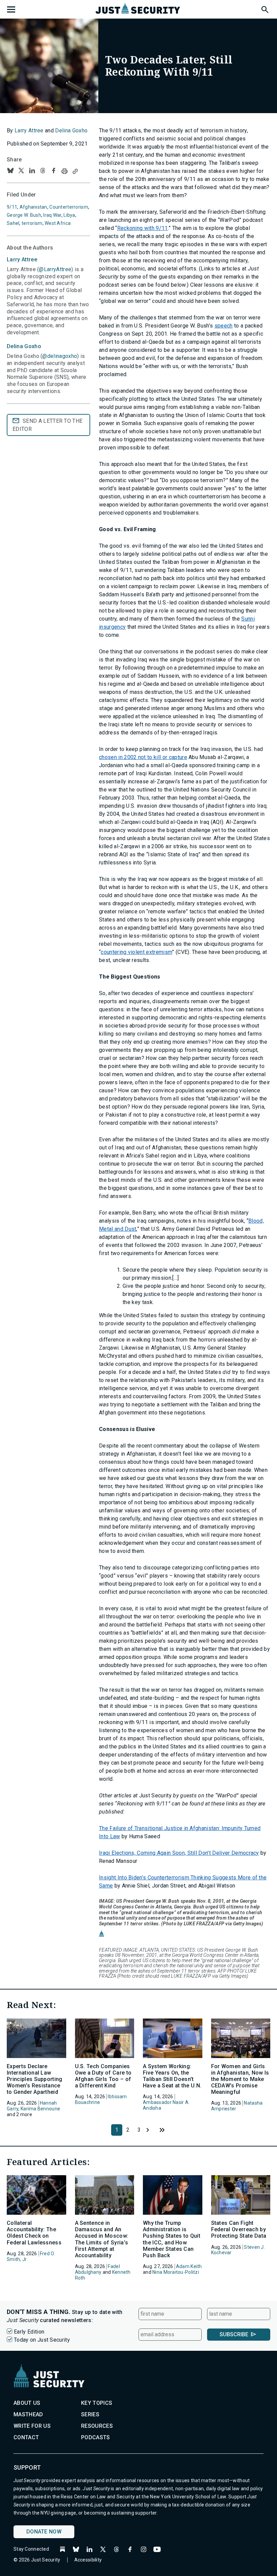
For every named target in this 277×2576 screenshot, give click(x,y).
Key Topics (97, 2403)
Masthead (28, 2414)
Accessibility (88, 2560)
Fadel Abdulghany (97, 2269)
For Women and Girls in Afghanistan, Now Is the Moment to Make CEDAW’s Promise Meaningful (240, 2079)
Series (90, 2414)
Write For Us (32, 2426)
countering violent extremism (136, 952)
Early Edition (29, 2332)
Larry (22, 259)
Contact (26, 2437)
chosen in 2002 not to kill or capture (143, 757)
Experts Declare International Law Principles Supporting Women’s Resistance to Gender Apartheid (35, 2079)
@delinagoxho (60, 356)
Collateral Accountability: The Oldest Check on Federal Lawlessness (34, 2233)
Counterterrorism (69, 207)
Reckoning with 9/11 (143, 228)
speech (224, 326)
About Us (27, 2403)
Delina (24, 346)
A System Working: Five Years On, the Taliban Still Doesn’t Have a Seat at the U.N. (172, 2076)
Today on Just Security (42, 2340)
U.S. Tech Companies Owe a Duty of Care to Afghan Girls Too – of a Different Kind (103, 2076)
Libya (69, 215)
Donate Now (44, 2532)
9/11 (12, 207)
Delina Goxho (71, 131)
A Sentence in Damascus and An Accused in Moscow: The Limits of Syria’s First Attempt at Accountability (102, 2239)
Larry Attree (29, 131)
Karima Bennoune (40, 2109)
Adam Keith (189, 2266)
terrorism (32, 223)
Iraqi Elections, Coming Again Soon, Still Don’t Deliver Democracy (179, 1853)
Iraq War (52, 215)
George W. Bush (24, 215)
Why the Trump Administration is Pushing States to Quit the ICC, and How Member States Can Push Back (172, 2239)
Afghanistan (33, 207)
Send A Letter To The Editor (47, 425)
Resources (97, 2426)
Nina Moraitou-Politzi (176, 2272)
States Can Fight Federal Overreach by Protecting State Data (239, 2229)
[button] (265, 8)
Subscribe (234, 2334)
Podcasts (96, 2437)
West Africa (58, 223)
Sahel (13, 223)
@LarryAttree (55, 269)
